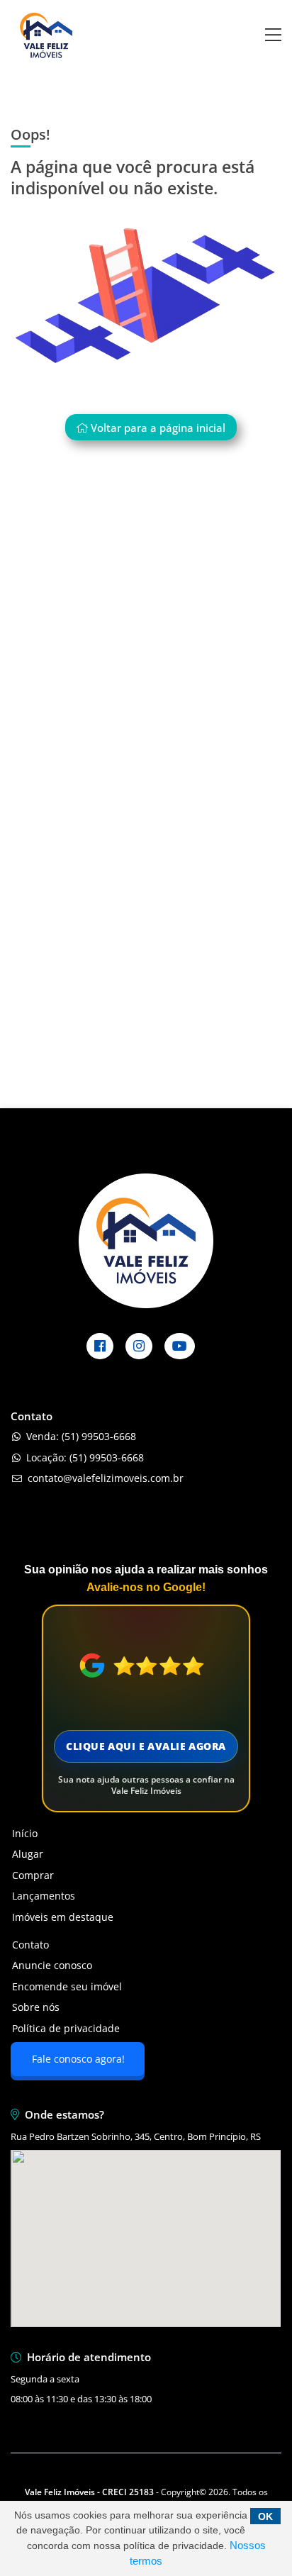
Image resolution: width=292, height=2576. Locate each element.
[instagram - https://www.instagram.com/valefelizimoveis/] (139, 1346)
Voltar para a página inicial (157, 428)
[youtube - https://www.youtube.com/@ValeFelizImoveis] (180, 1346)
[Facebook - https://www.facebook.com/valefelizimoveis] (100, 1346)
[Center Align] (273, 36)
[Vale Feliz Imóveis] (46, 67)
